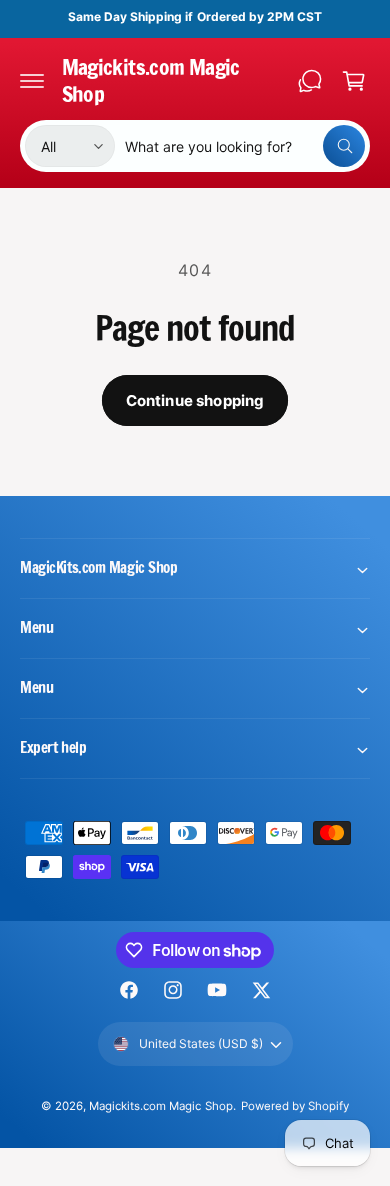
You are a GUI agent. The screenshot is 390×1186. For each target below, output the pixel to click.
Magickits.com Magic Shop (160, 1106)
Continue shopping (195, 400)
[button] (32, 81)
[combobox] (245, 146)
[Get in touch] (310, 81)
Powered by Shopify (295, 1106)
